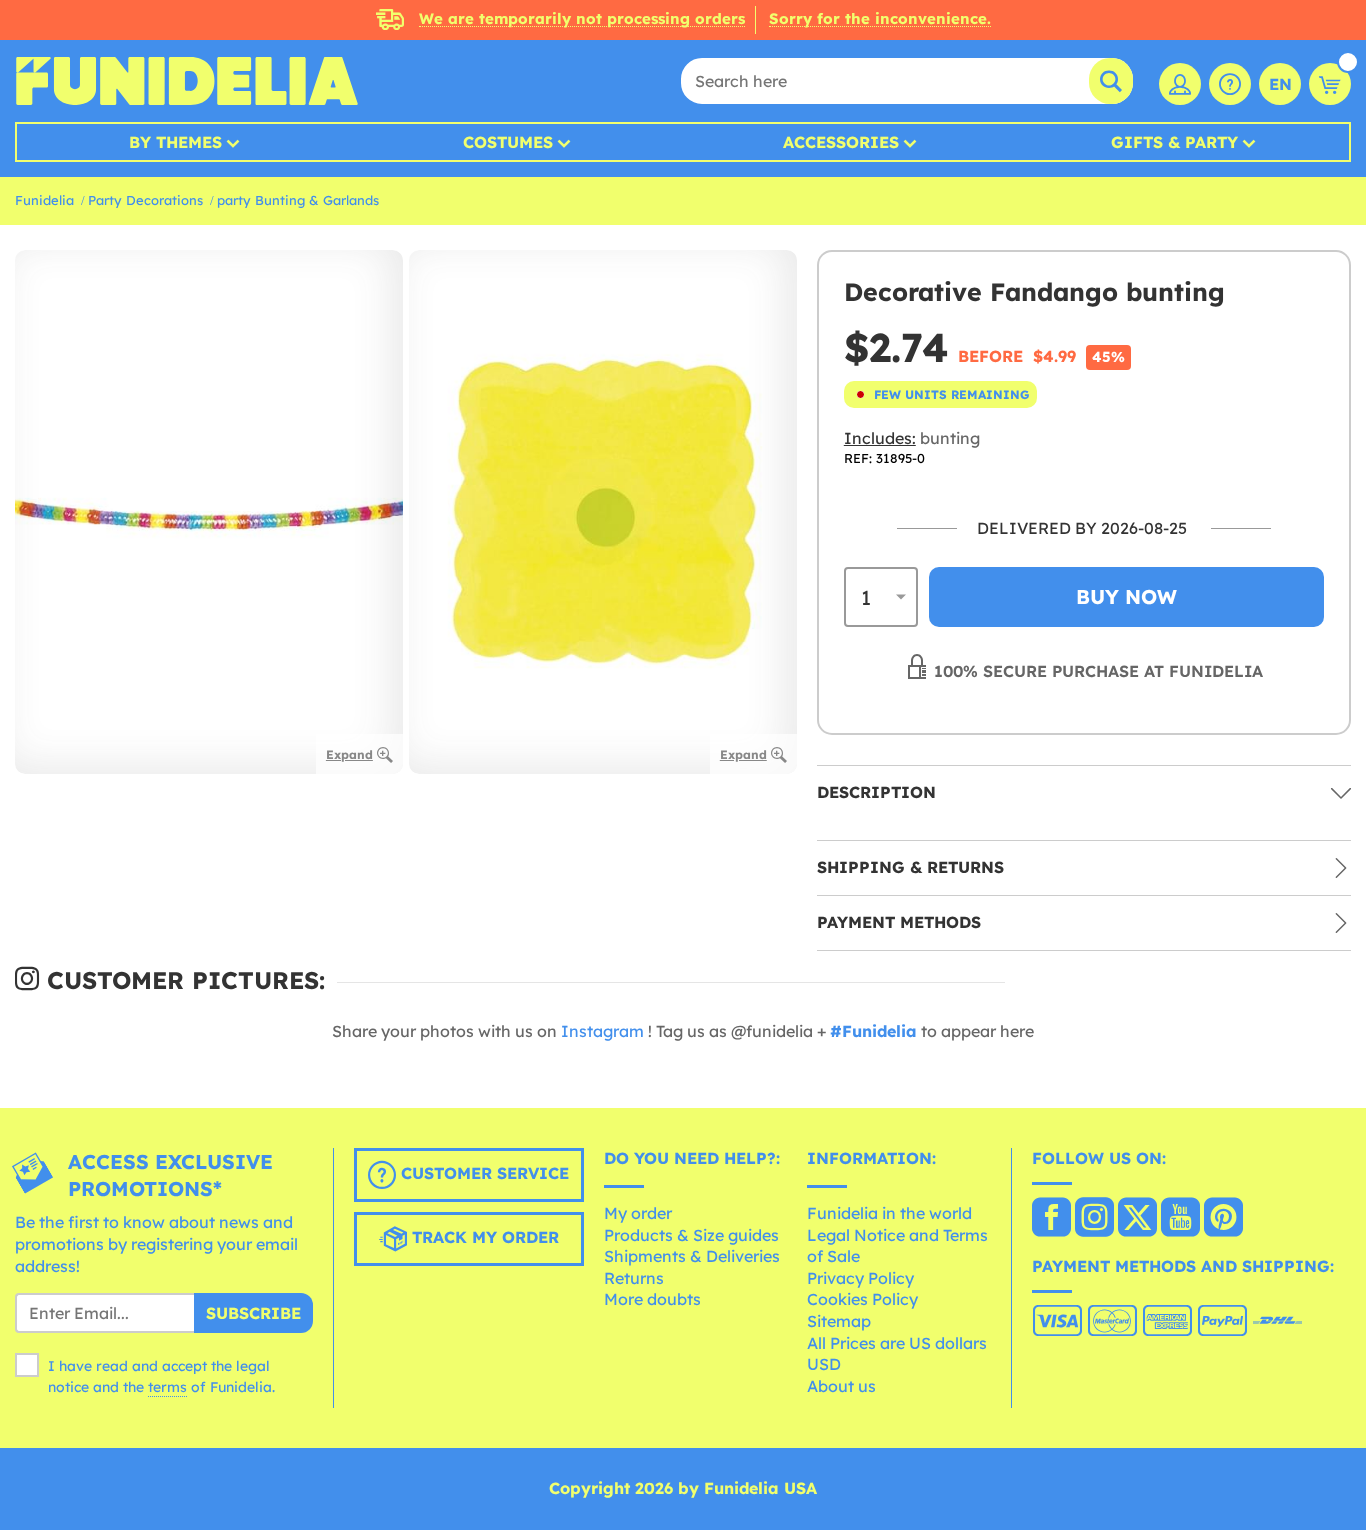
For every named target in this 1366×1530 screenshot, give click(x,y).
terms (167, 1387)
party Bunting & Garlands (298, 200)
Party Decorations (145, 200)
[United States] (1051, 1219)
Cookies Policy (862, 1299)
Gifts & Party (1174, 142)
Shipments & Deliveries (692, 1256)
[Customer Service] (1230, 84)
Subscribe (253, 1313)
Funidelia (44, 200)
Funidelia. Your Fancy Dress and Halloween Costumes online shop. (186, 81)
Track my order (483, 1238)
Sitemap (839, 1321)
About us (841, 1386)
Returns (634, 1278)
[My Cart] (1330, 84)
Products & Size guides (691, 1235)
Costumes (508, 142)
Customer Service (482, 1174)
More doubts (652, 1299)
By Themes (175, 142)
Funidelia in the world (889, 1213)
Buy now (1126, 596)
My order (638, 1213)
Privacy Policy (860, 1278)
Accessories (841, 142)
